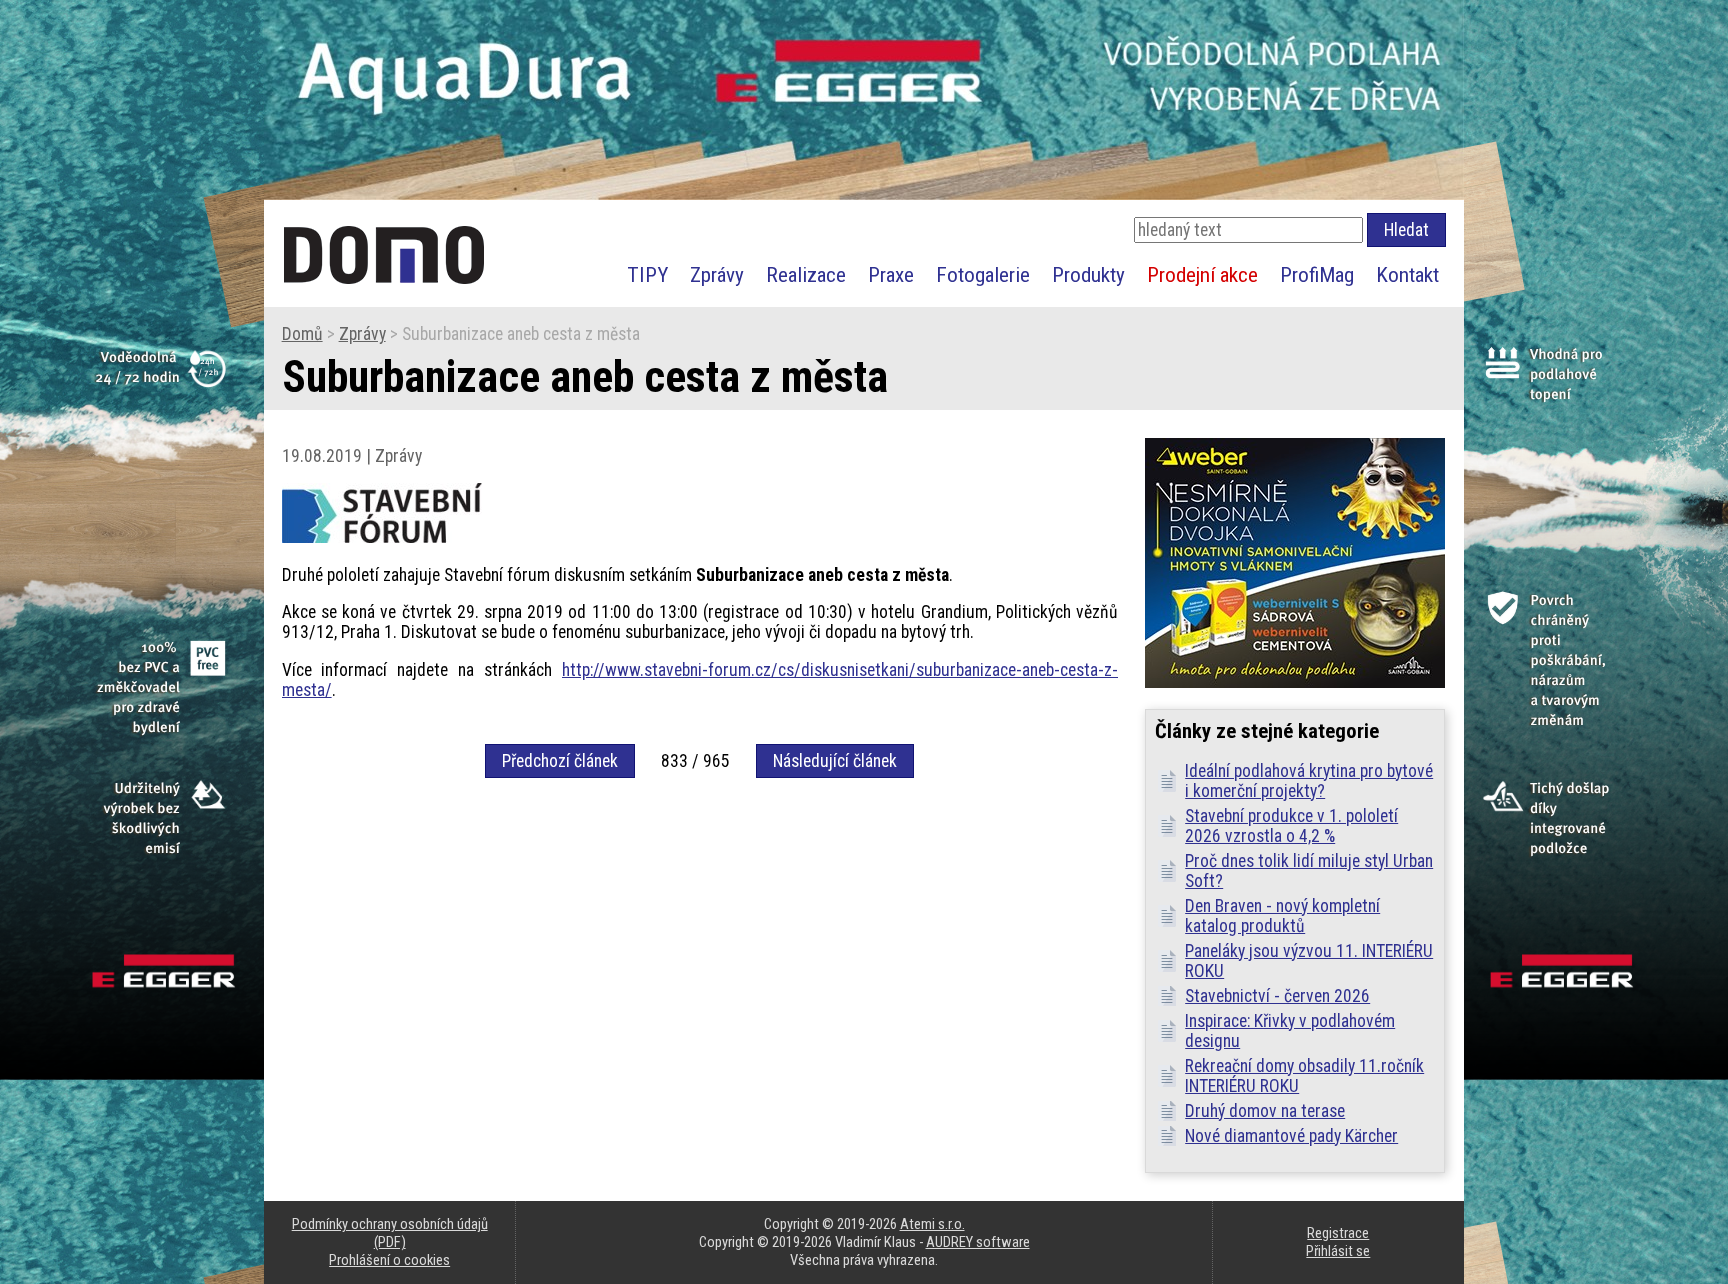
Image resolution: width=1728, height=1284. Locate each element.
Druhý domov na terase (1265, 1111)
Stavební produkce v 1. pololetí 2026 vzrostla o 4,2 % (1291, 826)
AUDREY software (978, 1242)
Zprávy (717, 274)
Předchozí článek (560, 761)
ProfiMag (1317, 274)
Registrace (1338, 1233)
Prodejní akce (1202, 274)
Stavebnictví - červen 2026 (1277, 996)
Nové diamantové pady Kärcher (1291, 1136)
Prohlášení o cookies (389, 1260)
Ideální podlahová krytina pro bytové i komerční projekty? (1309, 781)
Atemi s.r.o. (932, 1224)
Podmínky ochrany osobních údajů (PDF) (390, 1233)
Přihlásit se (1338, 1251)
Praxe (891, 274)
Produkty (1088, 274)
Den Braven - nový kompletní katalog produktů (1282, 916)
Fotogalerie (983, 274)
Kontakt (1407, 274)
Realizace (806, 274)
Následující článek (835, 761)
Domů (302, 334)
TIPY (647, 274)
